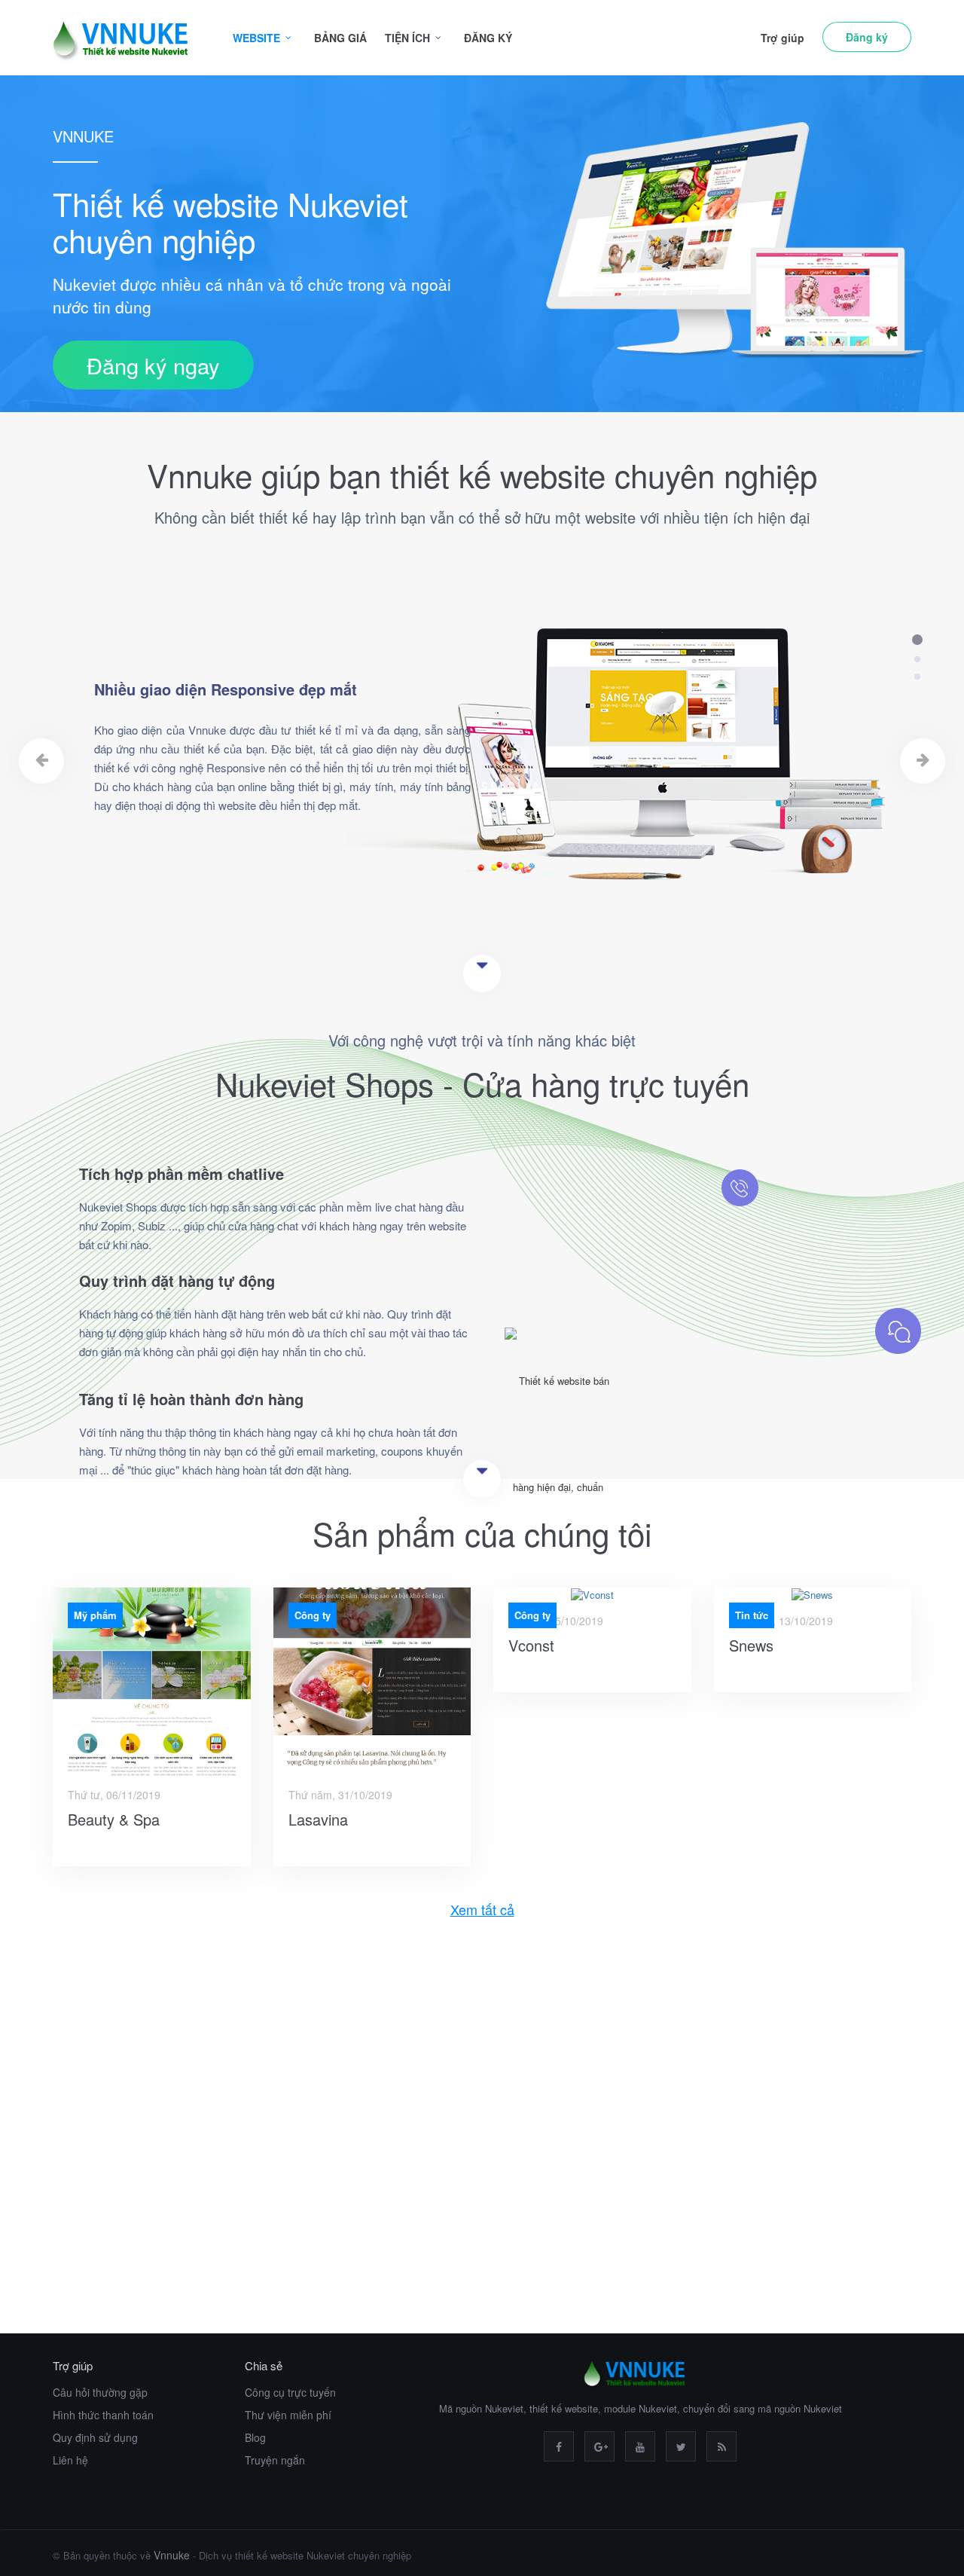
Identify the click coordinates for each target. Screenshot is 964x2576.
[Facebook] (559, 2446)
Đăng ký (488, 38)
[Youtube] (640, 2446)
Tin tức (752, 1615)
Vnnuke (172, 2555)
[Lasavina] (372, 1682)
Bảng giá (340, 38)
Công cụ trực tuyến (290, 2392)
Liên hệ (70, 2460)
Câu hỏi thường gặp (100, 2392)
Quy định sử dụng (95, 2437)
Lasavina (318, 1819)
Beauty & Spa (114, 1819)
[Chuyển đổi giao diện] (776, 2145)
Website (256, 38)
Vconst (531, 1645)
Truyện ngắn (275, 2460)
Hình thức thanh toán (103, 2415)
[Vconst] (592, 1595)
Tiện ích (407, 38)
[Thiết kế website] (188, 2145)
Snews (751, 1645)
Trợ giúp (782, 38)
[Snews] (813, 1595)
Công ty (313, 1615)
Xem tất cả (482, 1910)
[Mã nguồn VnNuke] (128, 38)
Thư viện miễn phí (288, 2415)
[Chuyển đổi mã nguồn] (482, 2145)
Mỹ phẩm (95, 1615)
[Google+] (599, 2446)
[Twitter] (681, 2446)
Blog (255, 2437)
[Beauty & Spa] (152, 1682)
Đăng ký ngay (153, 365)
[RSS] (721, 2446)
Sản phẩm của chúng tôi (482, 1533)
